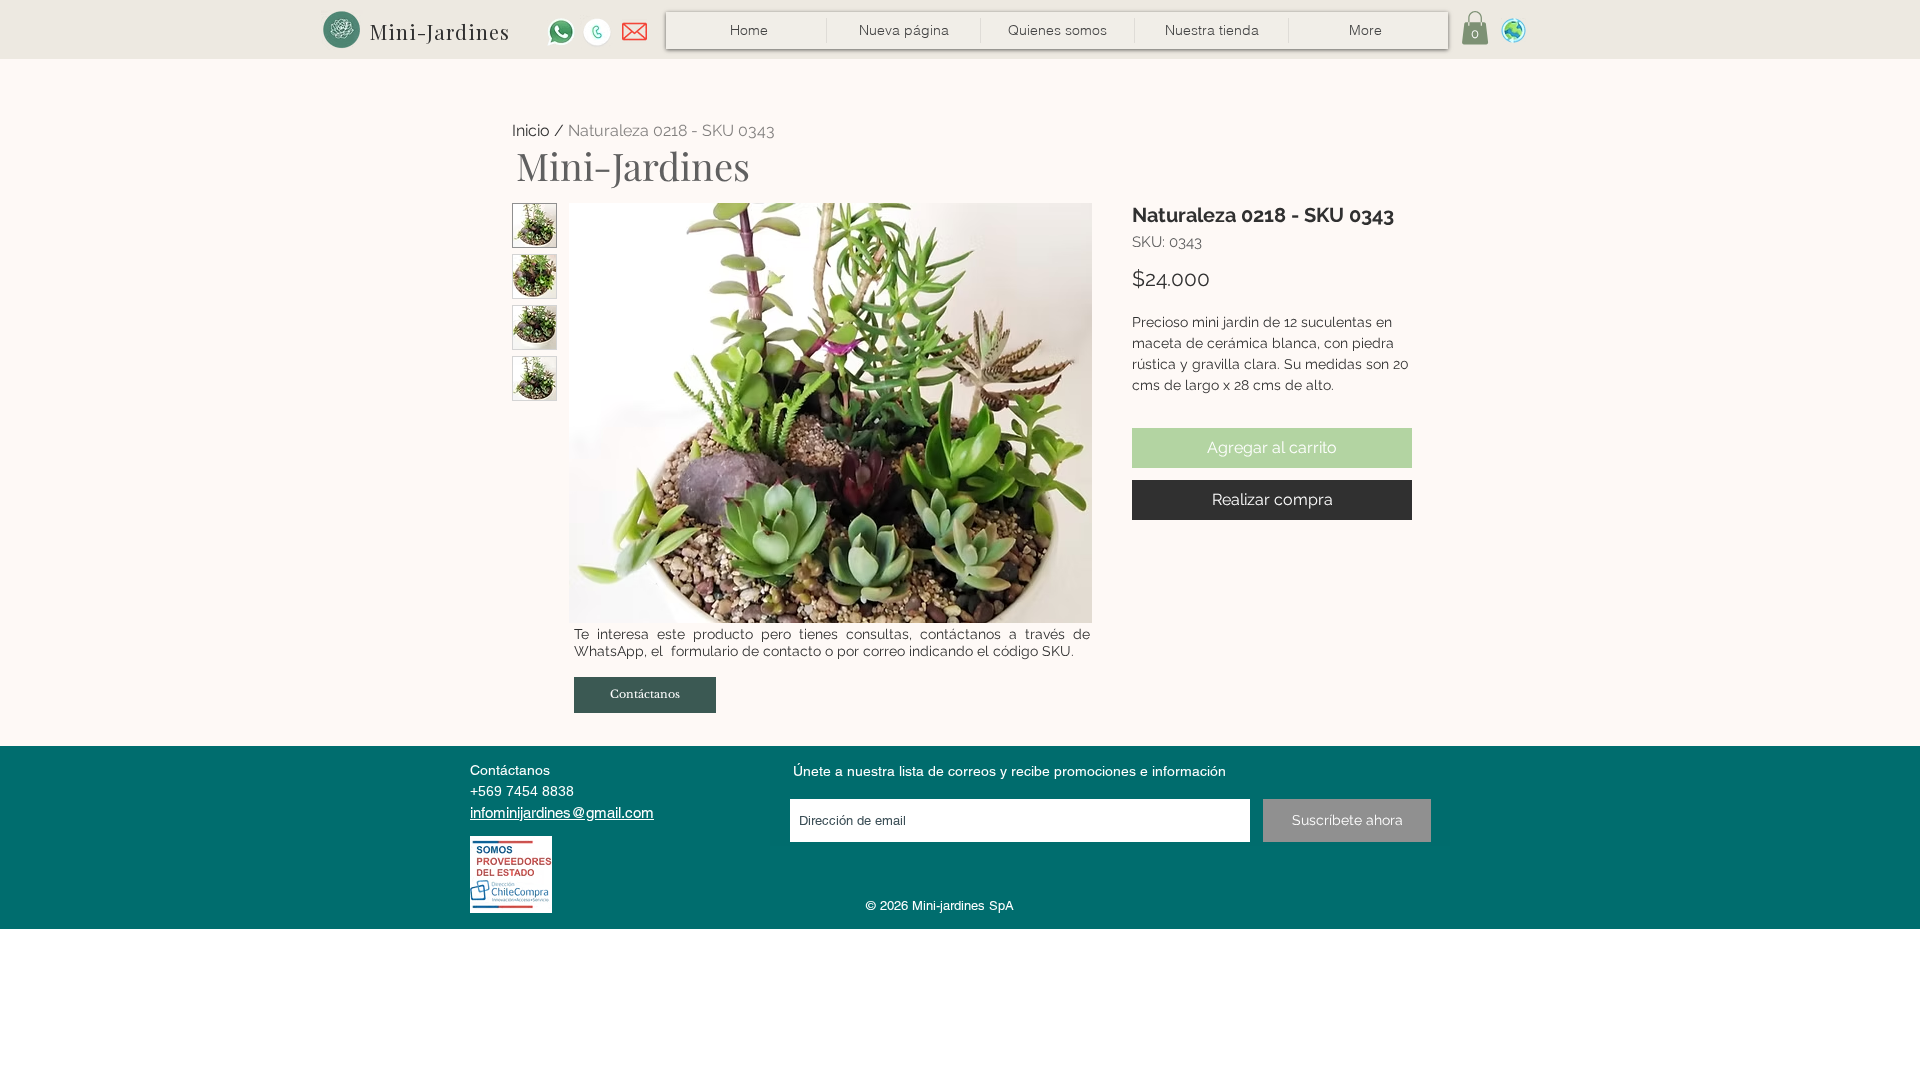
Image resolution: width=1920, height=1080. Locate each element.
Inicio (531, 130)
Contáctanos (510, 770)
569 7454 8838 (526, 791)
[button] (1211, 30)
